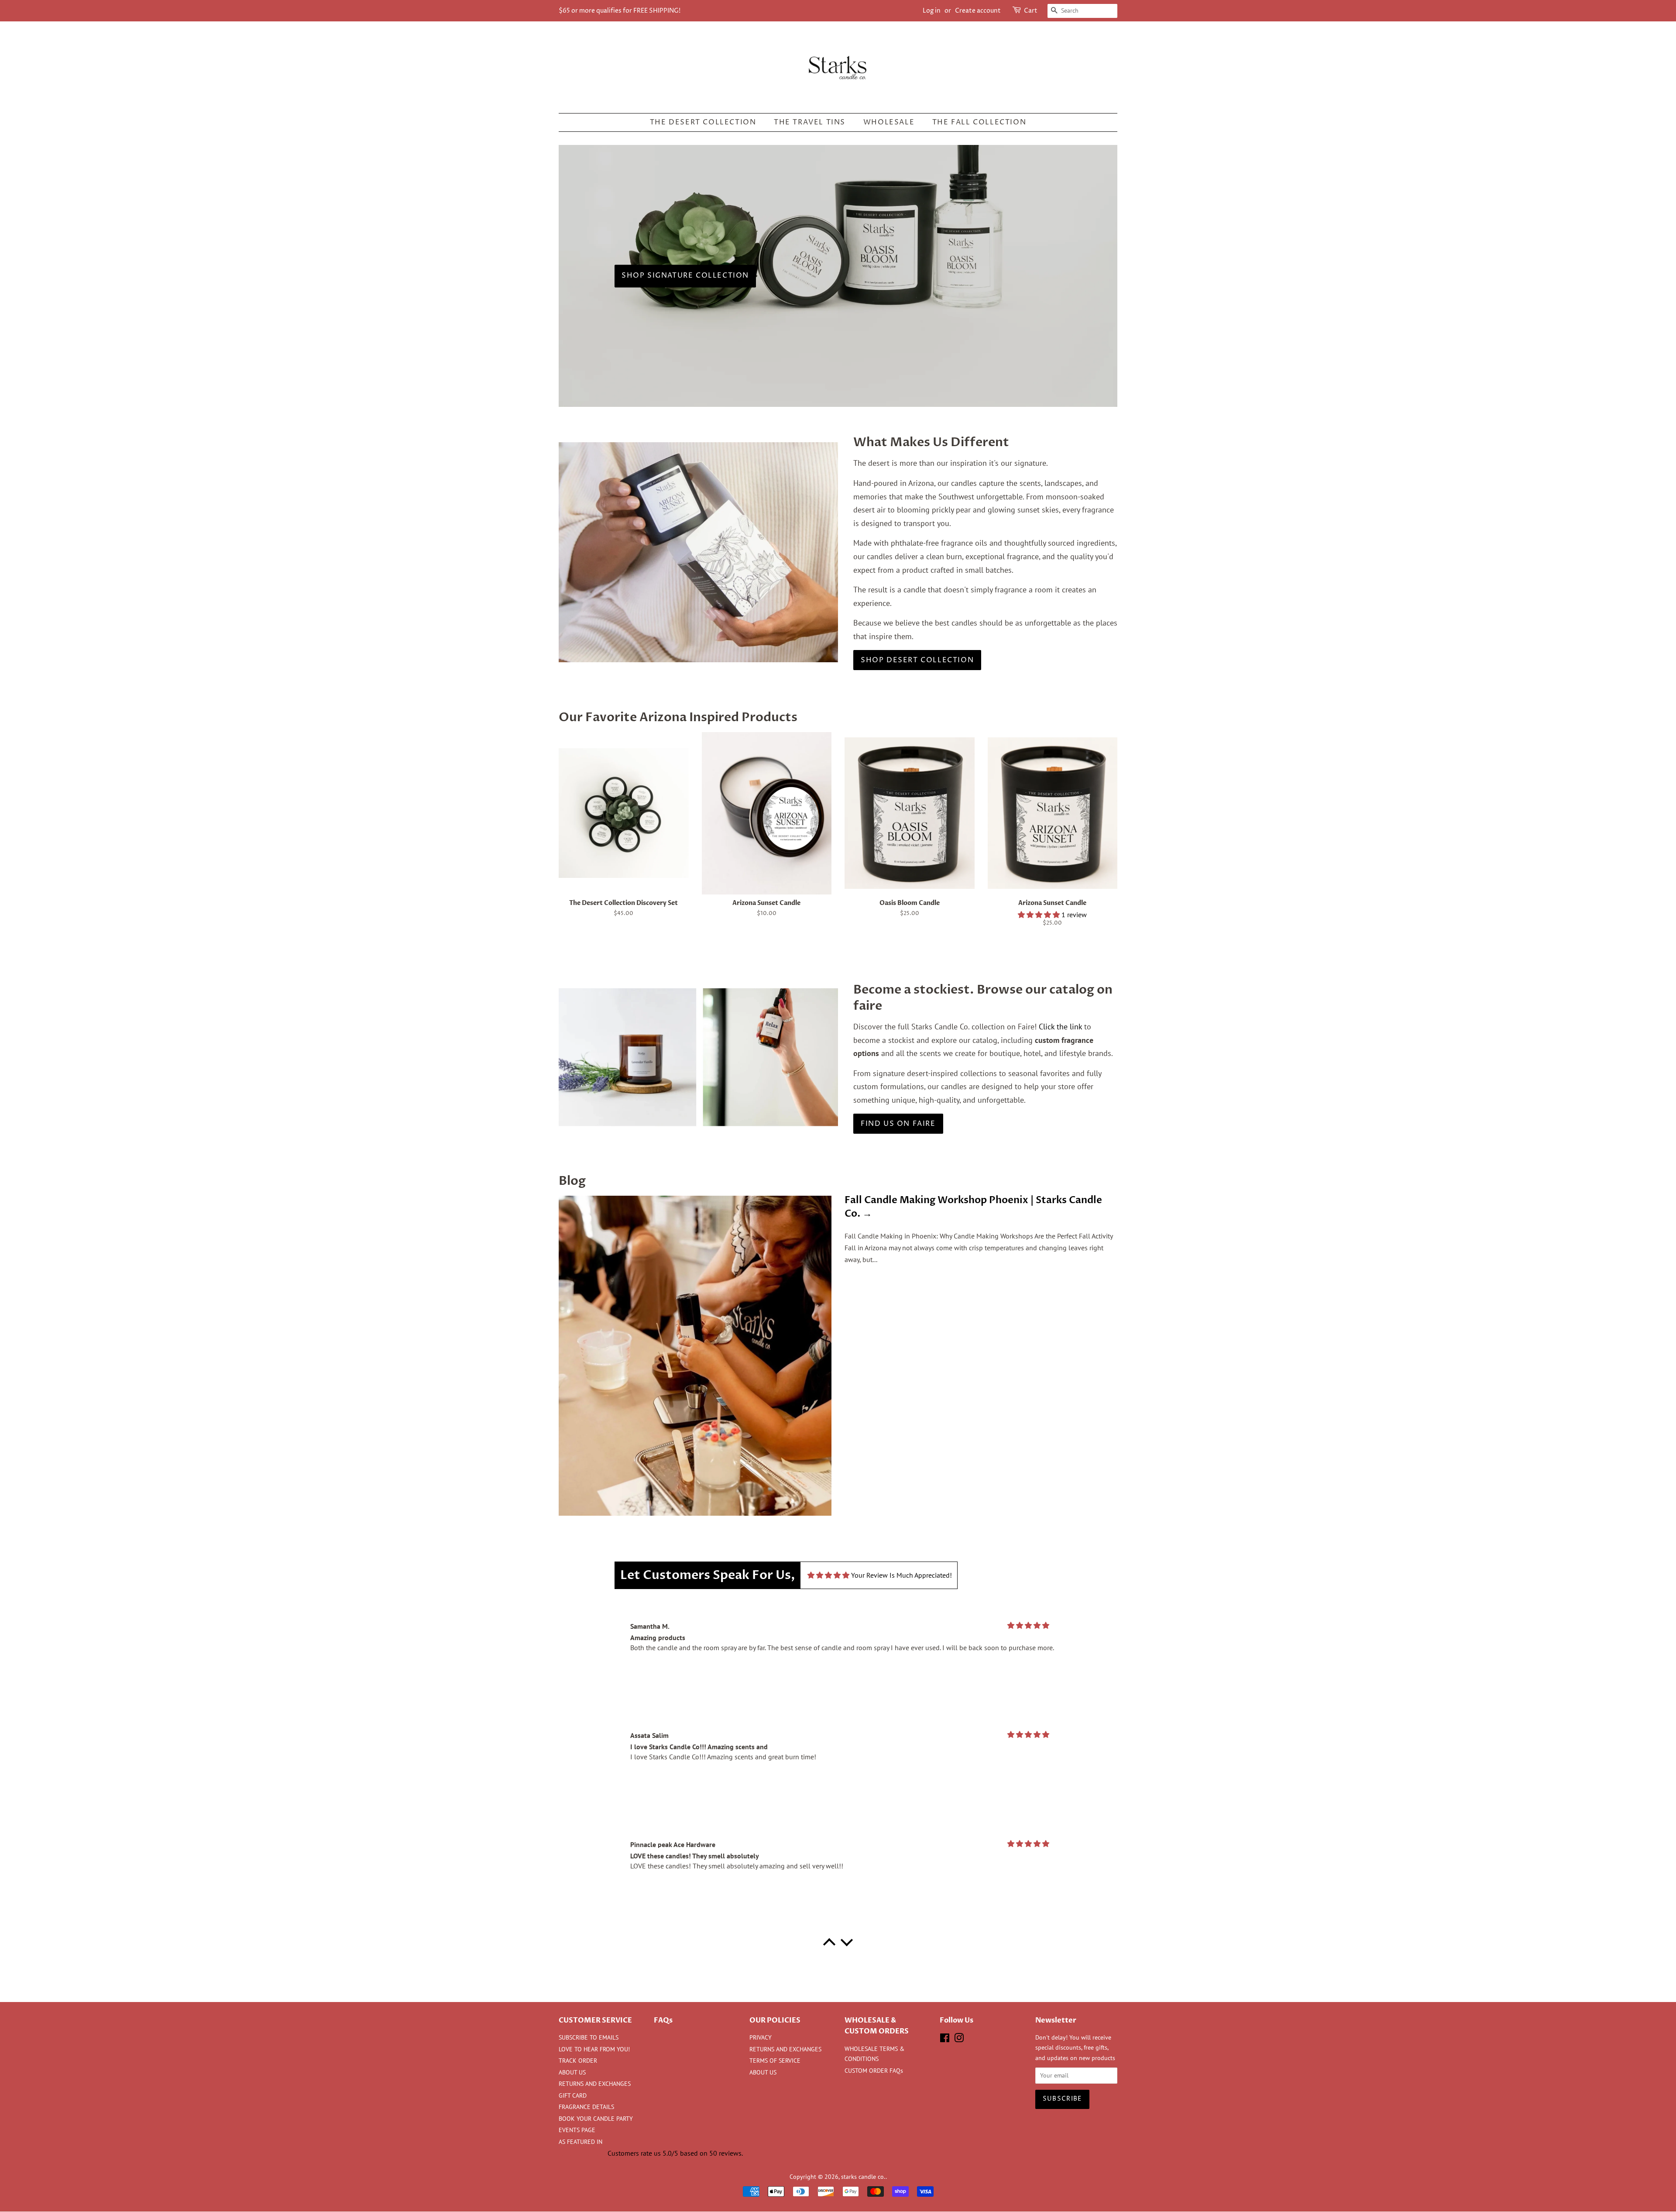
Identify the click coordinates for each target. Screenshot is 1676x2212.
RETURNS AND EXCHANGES (595, 2084)
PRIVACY (761, 2037)
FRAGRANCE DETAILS (586, 2107)
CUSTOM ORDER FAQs (874, 2071)
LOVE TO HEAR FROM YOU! (594, 2049)
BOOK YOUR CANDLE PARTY (596, 2119)
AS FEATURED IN (580, 2142)
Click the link (1060, 1027)
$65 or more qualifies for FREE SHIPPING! (620, 11)
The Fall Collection (979, 122)
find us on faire (898, 1124)
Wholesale (889, 122)
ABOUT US (572, 2072)
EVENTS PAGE (577, 2130)
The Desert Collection (703, 122)
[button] (1040, 915)
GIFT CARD (573, 2095)
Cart (1031, 11)
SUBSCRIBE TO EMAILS (589, 2037)
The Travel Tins (810, 122)
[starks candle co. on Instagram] (959, 2040)
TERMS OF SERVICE (775, 2061)
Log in (932, 11)
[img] (828, 1575)
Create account (978, 11)
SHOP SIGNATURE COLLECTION (685, 276)
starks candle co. (863, 2177)
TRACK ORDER (578, 2061)
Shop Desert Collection (917, 660)
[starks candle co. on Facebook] (945, 2040)
